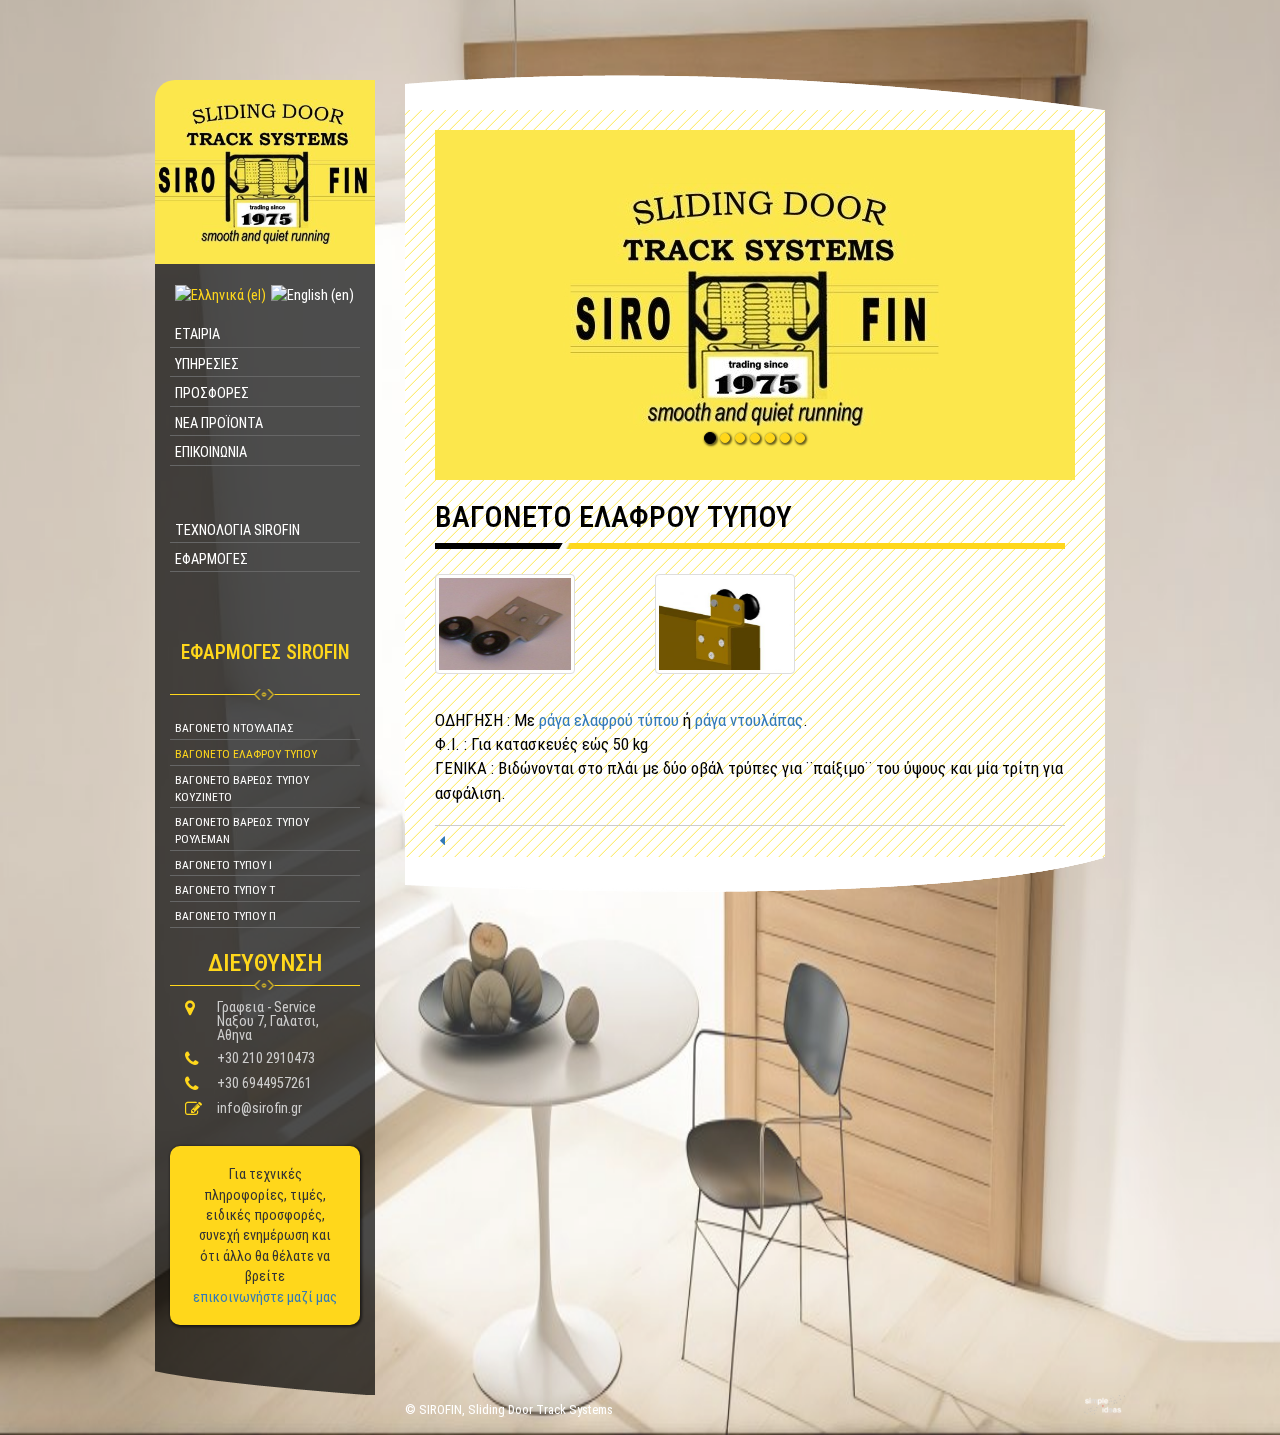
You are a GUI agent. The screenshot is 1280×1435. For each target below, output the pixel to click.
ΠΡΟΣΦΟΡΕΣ (212, 393)
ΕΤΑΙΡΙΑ (197, 334)
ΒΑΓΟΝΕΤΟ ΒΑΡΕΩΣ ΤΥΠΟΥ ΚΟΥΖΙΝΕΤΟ (242, 788)
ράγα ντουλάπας (749, 720)
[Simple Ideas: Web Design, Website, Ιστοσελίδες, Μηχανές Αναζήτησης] (1102, 1405)
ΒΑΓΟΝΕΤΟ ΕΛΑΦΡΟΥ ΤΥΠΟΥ (246, 754)
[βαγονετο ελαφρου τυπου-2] (725, 622)
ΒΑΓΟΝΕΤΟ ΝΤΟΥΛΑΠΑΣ (234, 728)
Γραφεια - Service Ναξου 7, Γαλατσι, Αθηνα (268, 1021)
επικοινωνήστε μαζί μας (265, 1297)
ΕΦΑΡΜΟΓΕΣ (211, 559)
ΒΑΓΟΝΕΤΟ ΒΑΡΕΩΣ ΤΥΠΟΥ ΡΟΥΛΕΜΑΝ (242, 830)
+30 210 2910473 (266, 1058)
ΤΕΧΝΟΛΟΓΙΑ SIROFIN (237, 530)
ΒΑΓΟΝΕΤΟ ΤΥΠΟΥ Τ (225, 890)
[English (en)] (310, 294)
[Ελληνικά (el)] (218, 294)
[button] (755, 305)
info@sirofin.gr (259, 1108)
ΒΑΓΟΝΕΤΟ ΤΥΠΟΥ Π (225, 916)
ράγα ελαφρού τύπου (609, 720)
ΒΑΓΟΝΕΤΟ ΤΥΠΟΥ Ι (223, 865)
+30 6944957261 (264, 1083)
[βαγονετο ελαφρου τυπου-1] (505, 622)
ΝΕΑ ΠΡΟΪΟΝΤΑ (219, 423)
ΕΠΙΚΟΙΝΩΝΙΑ (211, 452)
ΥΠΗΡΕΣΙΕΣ (207, 364)
